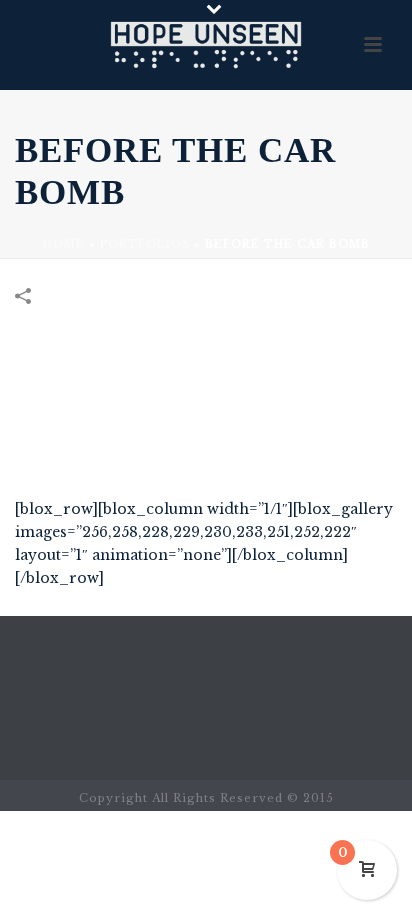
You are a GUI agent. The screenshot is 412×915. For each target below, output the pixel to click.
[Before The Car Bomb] (206, 410)
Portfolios (145, 244)
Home (64, 244)
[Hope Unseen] (206, 45)
